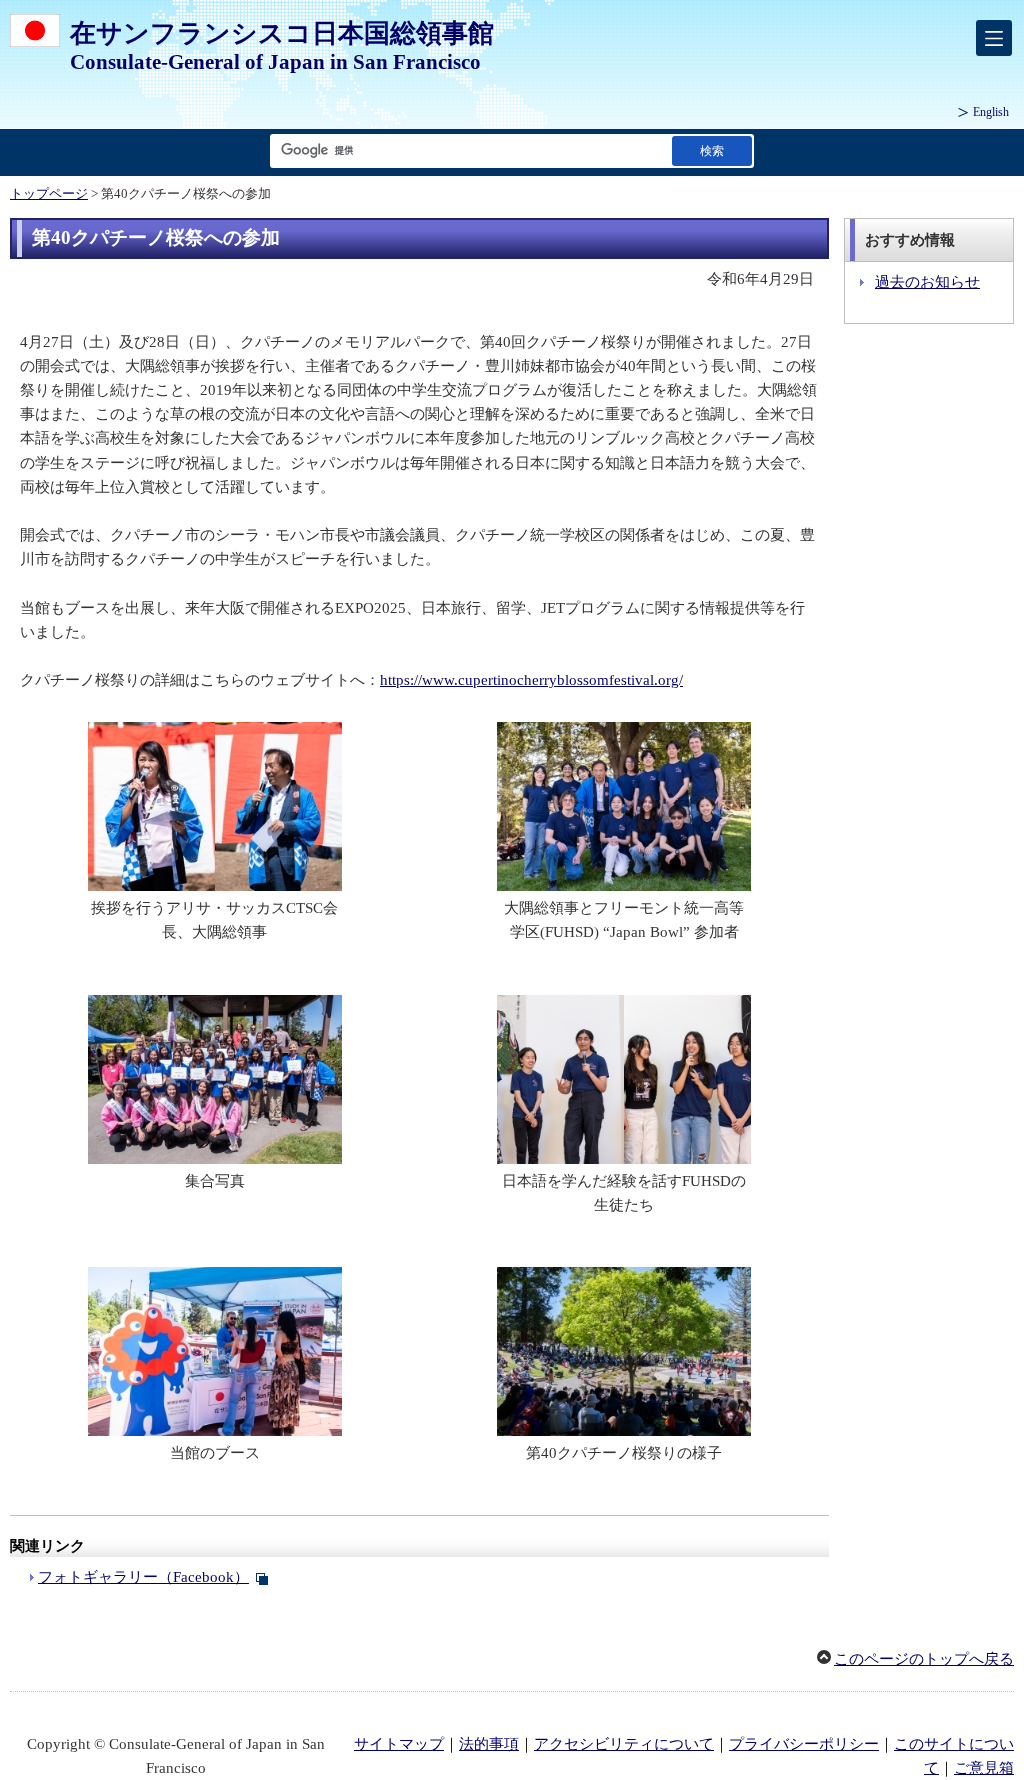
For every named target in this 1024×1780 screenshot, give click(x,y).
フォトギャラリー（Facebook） (143, 1577)
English (991, 112)
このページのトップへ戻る (924, 1659)
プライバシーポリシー (804, 1744)
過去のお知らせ (927, 282)
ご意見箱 (984, 1768)
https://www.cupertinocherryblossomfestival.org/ (531, 680)
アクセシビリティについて (624, 1744)
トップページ (49, 194)
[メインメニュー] (994, 38)
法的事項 (489, 1744)
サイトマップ (399, 1744)
